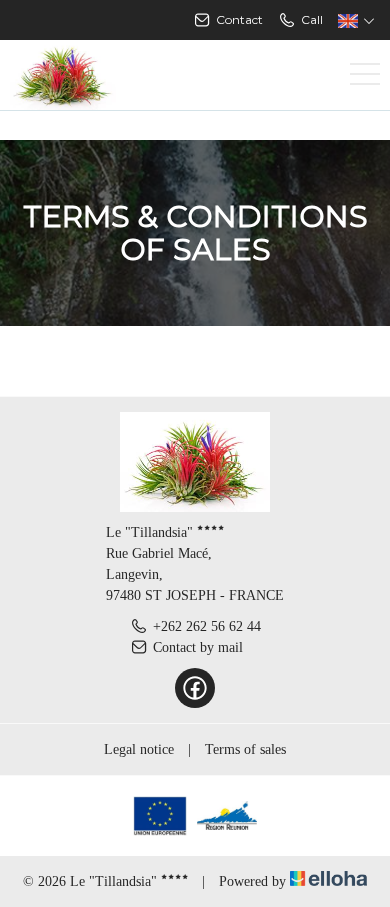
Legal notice (139, 749)
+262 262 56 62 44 (207, 626)
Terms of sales (245, 749)
